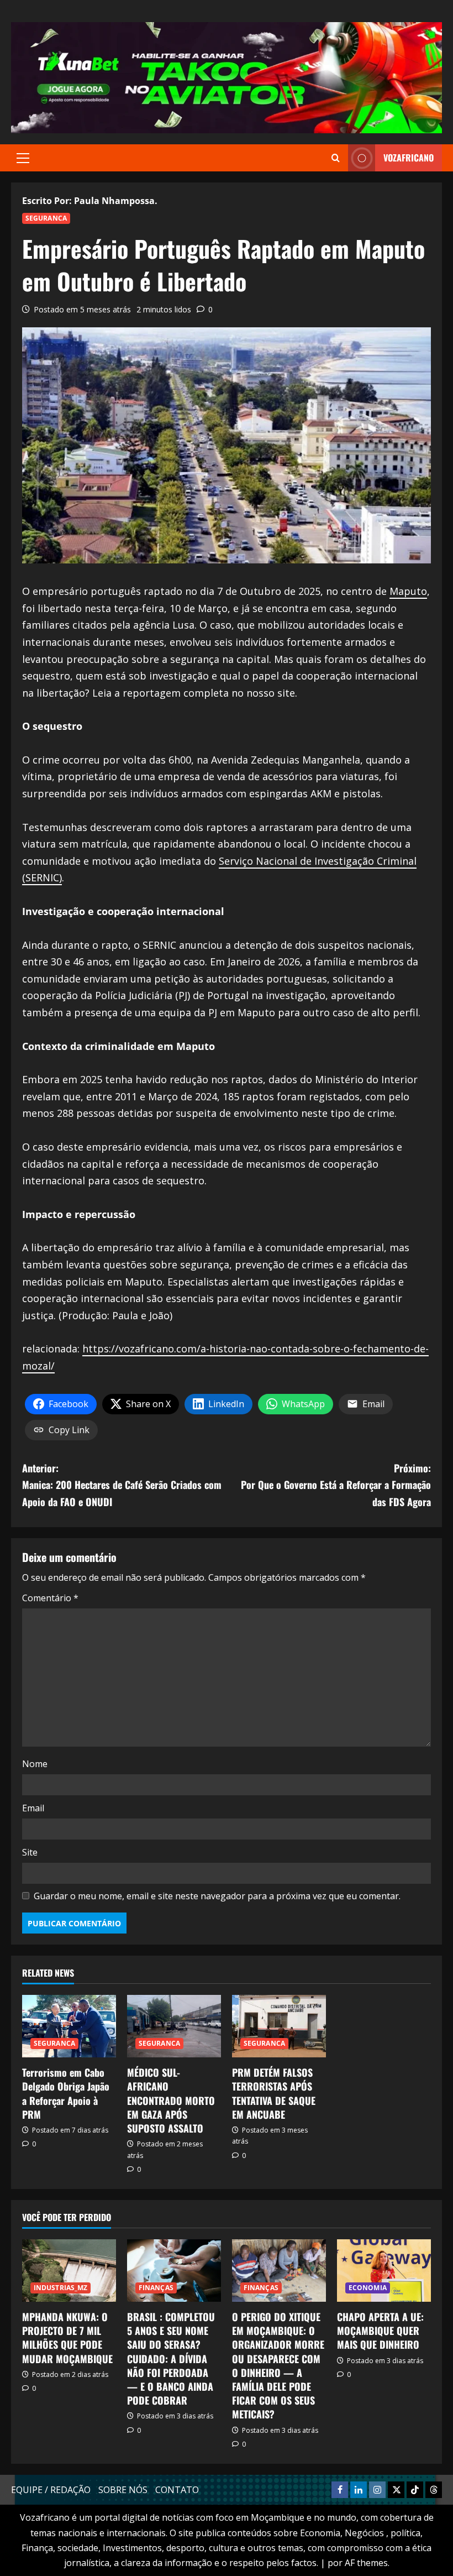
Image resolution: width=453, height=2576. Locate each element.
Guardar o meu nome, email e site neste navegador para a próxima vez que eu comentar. (217, 1896)
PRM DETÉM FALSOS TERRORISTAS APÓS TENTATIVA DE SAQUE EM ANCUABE (274, 2093)
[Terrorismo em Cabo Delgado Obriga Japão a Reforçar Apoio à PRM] (69, 2026)
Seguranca (46, 218)
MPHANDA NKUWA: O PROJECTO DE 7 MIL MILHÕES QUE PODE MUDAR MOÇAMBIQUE (67, 2338)
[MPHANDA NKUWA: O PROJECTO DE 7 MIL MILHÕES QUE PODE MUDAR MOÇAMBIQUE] (69, 2271)
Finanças (156, 2288)
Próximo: (336, 1485)
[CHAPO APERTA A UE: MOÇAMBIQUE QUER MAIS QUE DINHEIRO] (384, 2271)
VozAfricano (409, 158)
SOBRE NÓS (123, 2490)
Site (30, 1852)
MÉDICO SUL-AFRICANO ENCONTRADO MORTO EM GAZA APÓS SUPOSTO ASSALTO (171, 2100)
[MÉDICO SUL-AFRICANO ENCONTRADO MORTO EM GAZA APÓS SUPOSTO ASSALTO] (174, 2026)
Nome (35, 1764)
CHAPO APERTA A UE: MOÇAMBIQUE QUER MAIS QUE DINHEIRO (380, 2331)
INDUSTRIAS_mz (60, 2288)
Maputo (408, 591)
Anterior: (122, 1485)
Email (33, 1808)
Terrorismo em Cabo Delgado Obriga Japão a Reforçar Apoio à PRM (66, 2093)
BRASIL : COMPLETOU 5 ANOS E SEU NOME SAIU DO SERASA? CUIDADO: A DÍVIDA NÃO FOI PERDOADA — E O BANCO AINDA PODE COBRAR (171, 2358)
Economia (368, 2288)
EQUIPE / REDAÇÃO (51, 2490)
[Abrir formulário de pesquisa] (336, 158)
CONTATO (177, 2490)
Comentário (50, 1598)
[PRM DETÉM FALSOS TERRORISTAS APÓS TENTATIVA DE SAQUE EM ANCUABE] (279, 2026)
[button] (23, 158)
